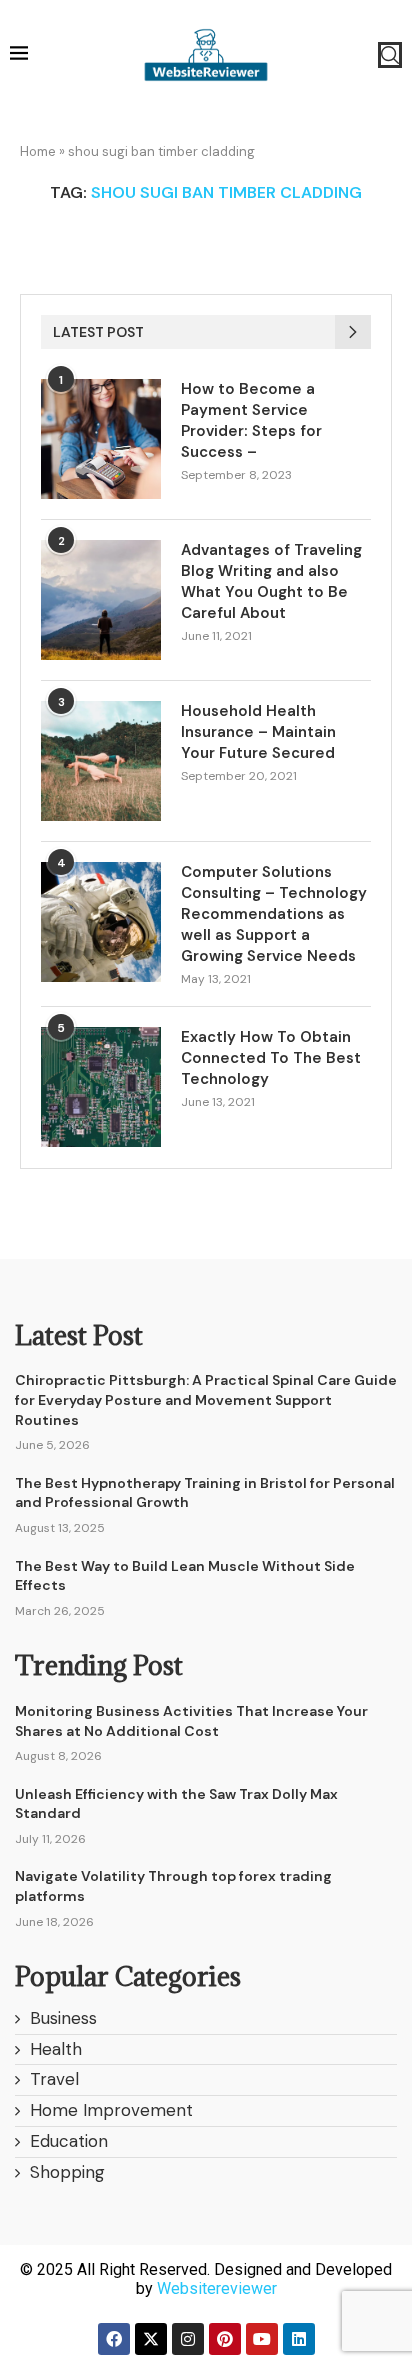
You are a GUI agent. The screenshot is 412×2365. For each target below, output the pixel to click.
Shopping (67, 2172)
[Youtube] (262, 2339)
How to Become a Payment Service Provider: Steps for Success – (251, 420)
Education (69, 2141)
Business (63, 2018)
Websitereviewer (217, 2288)
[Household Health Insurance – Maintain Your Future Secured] (101, 761)
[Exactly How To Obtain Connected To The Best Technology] (101, 1087)
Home (38, 151)
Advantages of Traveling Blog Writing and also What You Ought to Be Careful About (271, 581)
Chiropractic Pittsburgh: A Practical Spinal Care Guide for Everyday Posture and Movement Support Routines (206, 1399)
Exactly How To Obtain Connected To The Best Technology (271, 1058)
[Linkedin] (299, 2339)
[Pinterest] (225, 2339)
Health (56, 2049)
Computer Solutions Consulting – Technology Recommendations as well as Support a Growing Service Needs (274, 914)
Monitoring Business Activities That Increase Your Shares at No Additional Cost (191, 1721)
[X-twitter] (151, 2339)
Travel (54, 2079)
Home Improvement (111, 2110)
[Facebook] (114, 2339)
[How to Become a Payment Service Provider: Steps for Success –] (101, 439)
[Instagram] (188, 2339)
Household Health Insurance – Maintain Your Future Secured (258, 732)
